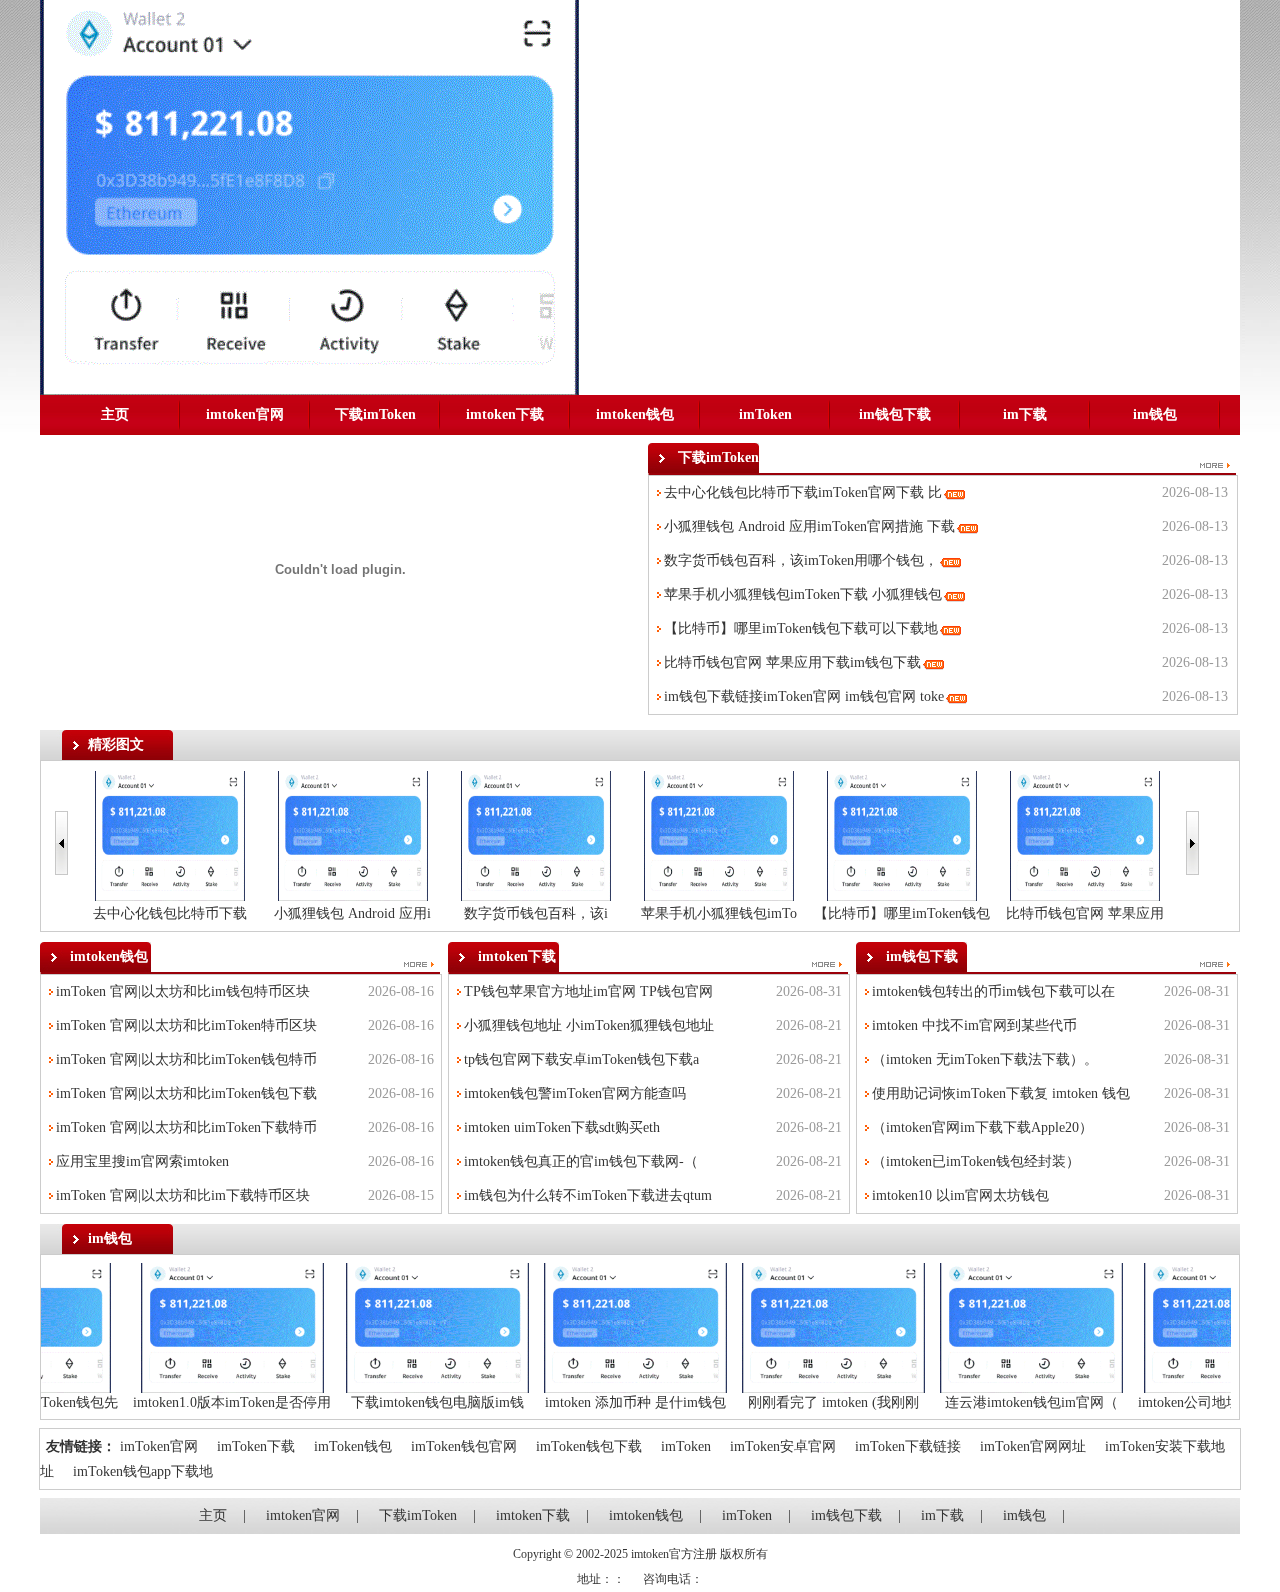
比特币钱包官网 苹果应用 (1085, 913)
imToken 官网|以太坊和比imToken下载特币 (186, 1127)
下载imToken (375, 414)
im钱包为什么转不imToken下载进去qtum (588, 1195)
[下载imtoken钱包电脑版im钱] (462, 1326)
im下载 (1025, 414)
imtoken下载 (505, 414)
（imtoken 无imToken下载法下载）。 (985, 1059)
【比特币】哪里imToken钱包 (902, 913)
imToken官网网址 (1033, 1446)
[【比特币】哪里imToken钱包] (902, 834)
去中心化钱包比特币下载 (170, 913)
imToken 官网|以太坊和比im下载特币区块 (183, 1195)
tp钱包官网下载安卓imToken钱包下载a (581, 1059)
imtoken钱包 (635, 414)
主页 (115, 414)
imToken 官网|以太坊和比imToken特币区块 (186, 1025)
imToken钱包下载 (589, 1446)
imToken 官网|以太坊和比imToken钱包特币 (186, 1059)
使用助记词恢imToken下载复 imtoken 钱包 (1001, 1093)
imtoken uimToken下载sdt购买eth (562, 1127)
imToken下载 (256, 1446)
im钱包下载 (895, 414)
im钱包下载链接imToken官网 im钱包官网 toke (804, 696)
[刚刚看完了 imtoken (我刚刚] (858, 1326)
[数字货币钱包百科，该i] (536, 834)
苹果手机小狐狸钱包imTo (719, 913)
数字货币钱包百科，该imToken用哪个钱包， (801, 560)
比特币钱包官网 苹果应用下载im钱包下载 (792, 662)
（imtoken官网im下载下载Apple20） (982, 1127)
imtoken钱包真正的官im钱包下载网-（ (581, 1161)
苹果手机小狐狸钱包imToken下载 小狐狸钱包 (803, 594)
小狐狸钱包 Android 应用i (352, 913)
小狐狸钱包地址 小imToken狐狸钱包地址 (589, 1025)
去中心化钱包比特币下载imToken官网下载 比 (803, 492)
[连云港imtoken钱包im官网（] (1056, 1326)
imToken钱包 (353, 1446)
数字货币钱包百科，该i (536, 913)
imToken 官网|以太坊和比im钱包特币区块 (183, 991)
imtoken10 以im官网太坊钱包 (960, 1195)
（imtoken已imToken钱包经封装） (976, 1161)
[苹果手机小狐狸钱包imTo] (719, 834)
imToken (765, 414)
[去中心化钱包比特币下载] (170, 834)
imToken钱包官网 (464, 1446)
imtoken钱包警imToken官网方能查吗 (575, 1093)
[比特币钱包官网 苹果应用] (1085, 834)
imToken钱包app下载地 (143, 1471)
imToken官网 (159, 1446)
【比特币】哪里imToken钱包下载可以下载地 (801, 628)
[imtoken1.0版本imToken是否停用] (257, 1326)
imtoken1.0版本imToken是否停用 (257, 1402)
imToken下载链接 (908, 1446)
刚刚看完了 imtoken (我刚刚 (858, 1402)
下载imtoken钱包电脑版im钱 (462, 1402)
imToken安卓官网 (783, 1446)
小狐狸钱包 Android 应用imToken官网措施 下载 (809, 526)
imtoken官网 (245, 414)
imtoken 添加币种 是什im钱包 (660, 1402)
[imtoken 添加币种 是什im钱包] (660, 1326)
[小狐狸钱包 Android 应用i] (353, 834)
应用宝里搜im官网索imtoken (142, 1161)
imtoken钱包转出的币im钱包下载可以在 (993, 991)
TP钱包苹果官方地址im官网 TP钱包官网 (588, 991)
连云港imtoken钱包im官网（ (1056, 1402)
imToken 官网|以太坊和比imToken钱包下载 (186, 1093)
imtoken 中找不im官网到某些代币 (974, 1025)
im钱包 (1155, 414)
